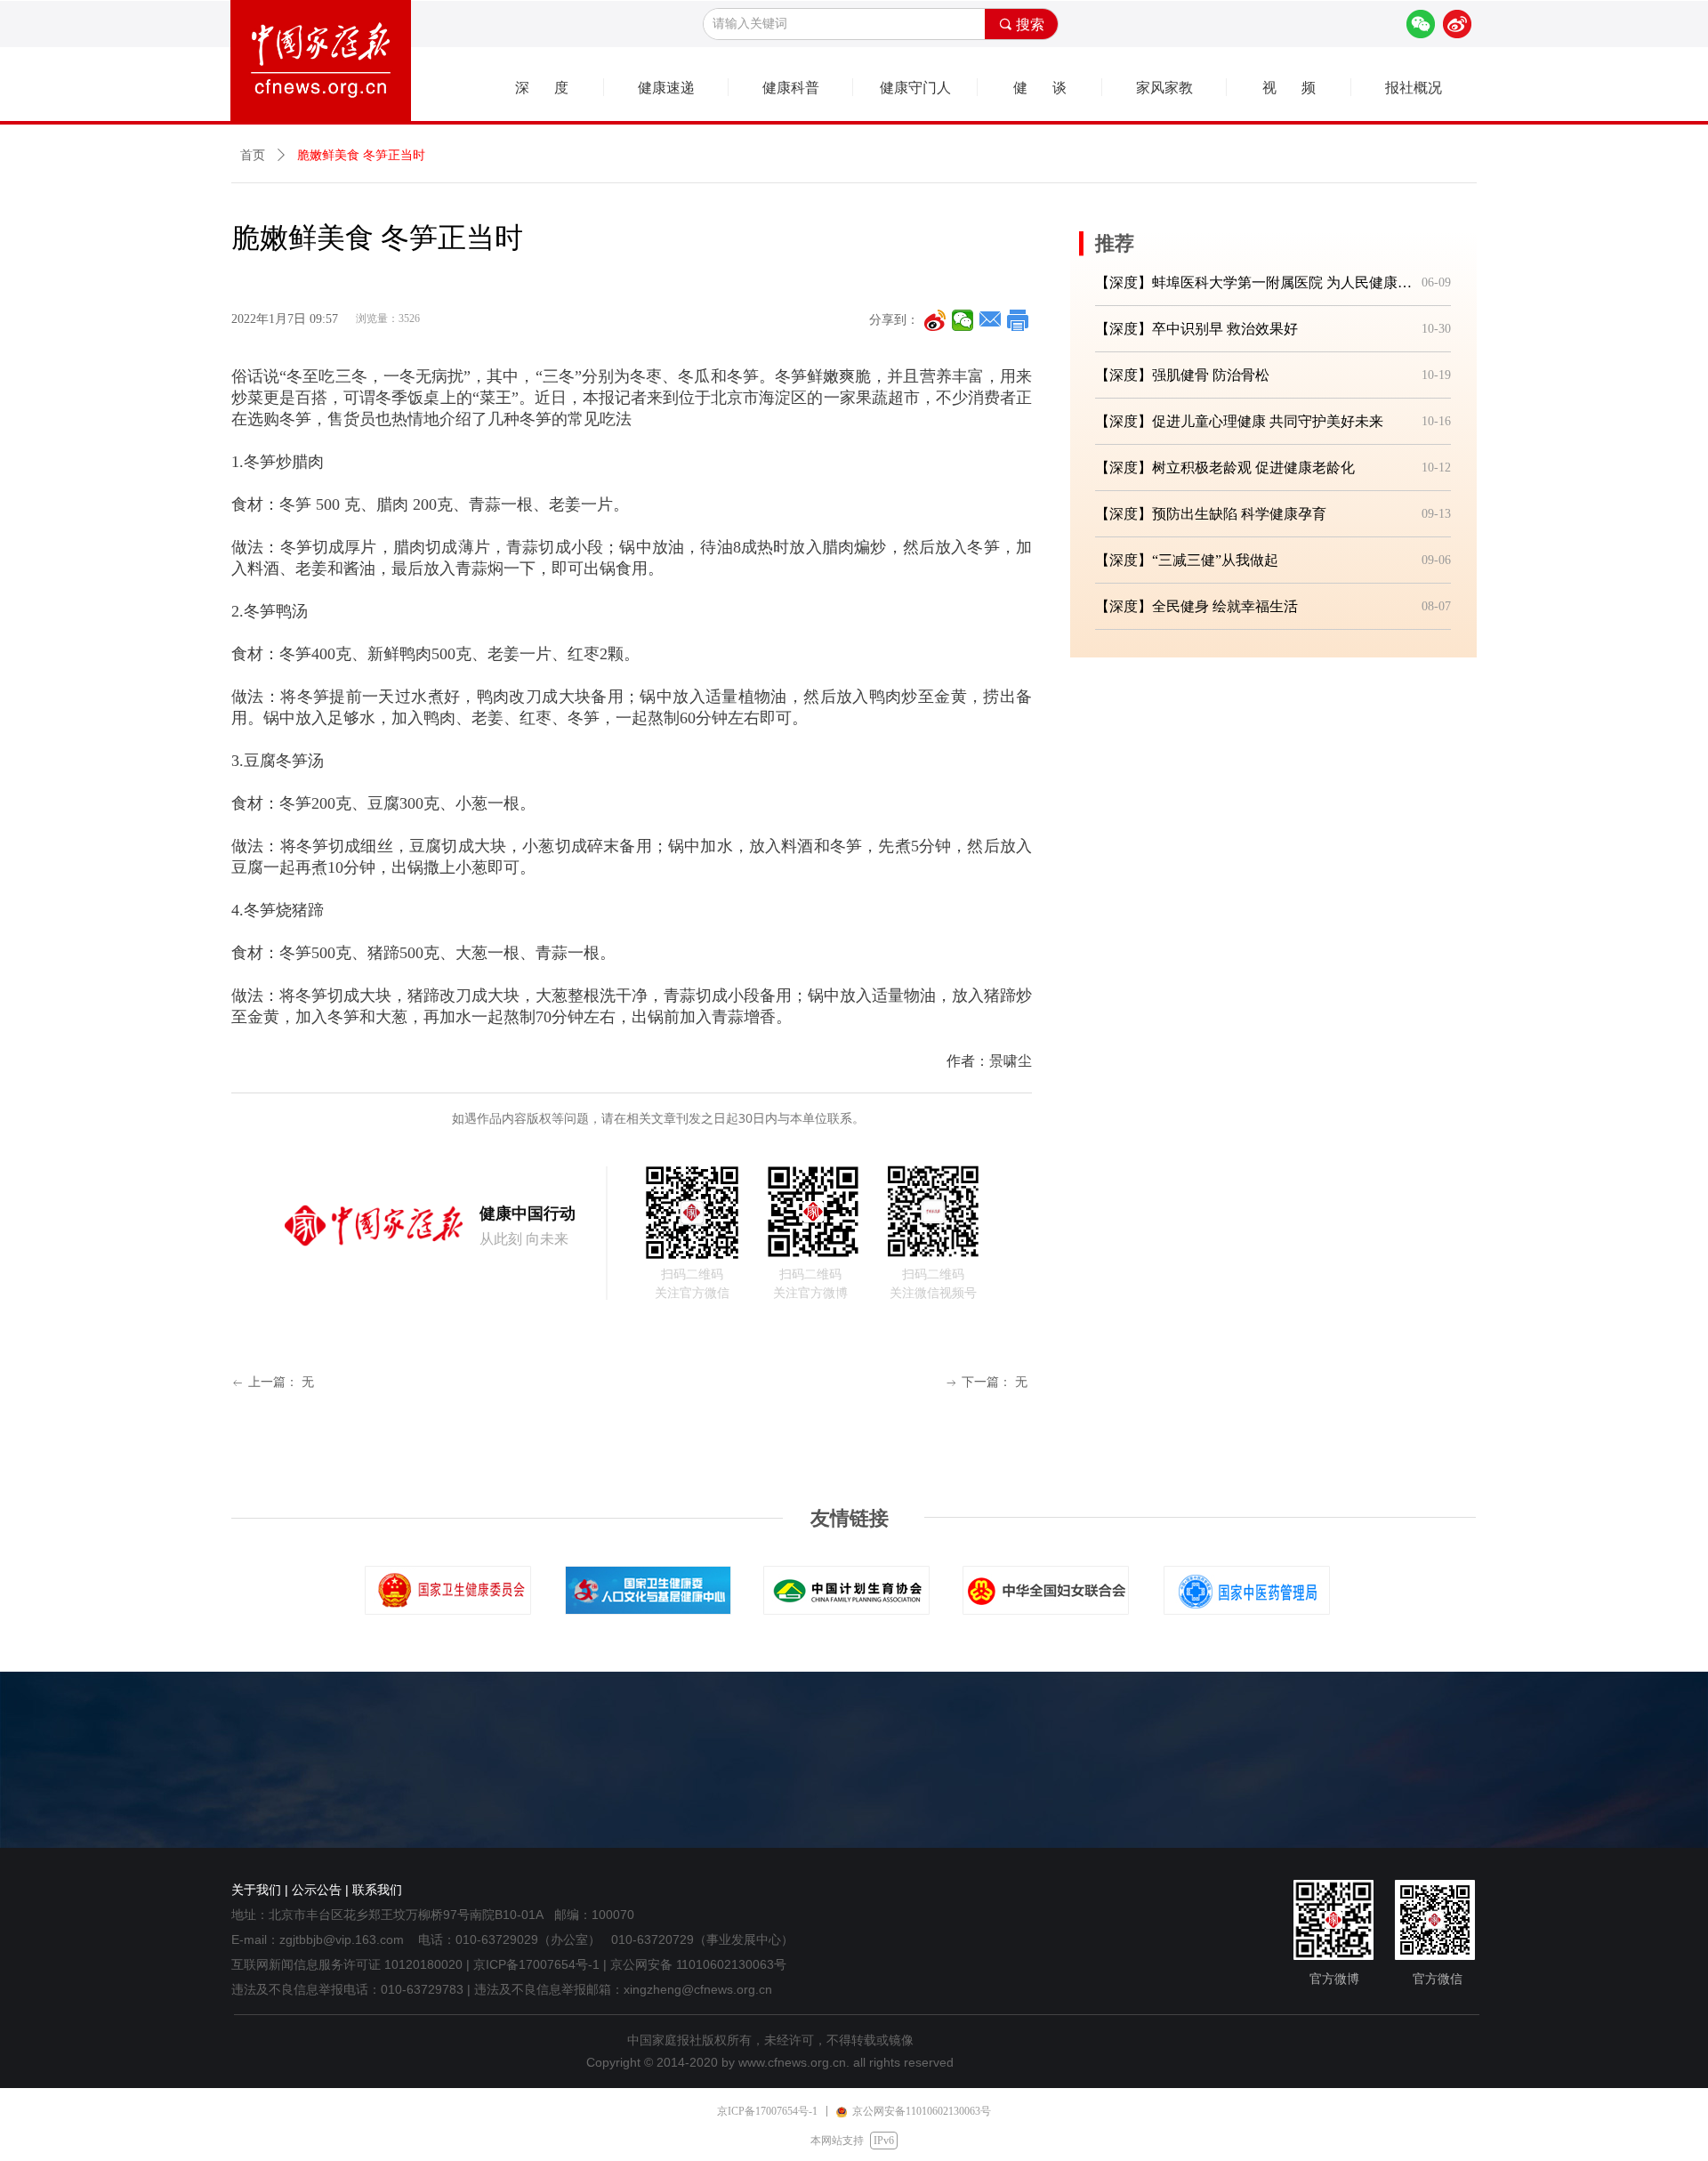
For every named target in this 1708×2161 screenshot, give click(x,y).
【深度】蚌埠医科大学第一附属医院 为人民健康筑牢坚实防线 (1255, 282)
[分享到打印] (1018, 320)
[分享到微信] (963, 320)
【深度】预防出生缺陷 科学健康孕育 (1211, 514)
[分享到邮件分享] (991, 320)
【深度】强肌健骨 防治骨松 (1182, 375)
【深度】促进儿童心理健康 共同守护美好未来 (1239, 421)
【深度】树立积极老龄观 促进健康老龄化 (1225, 468)
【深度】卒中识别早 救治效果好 (1196, 329)
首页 (253, 155)
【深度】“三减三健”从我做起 (1187, 560)
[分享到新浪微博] (935, 320)
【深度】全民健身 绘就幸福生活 (1196, 606)
